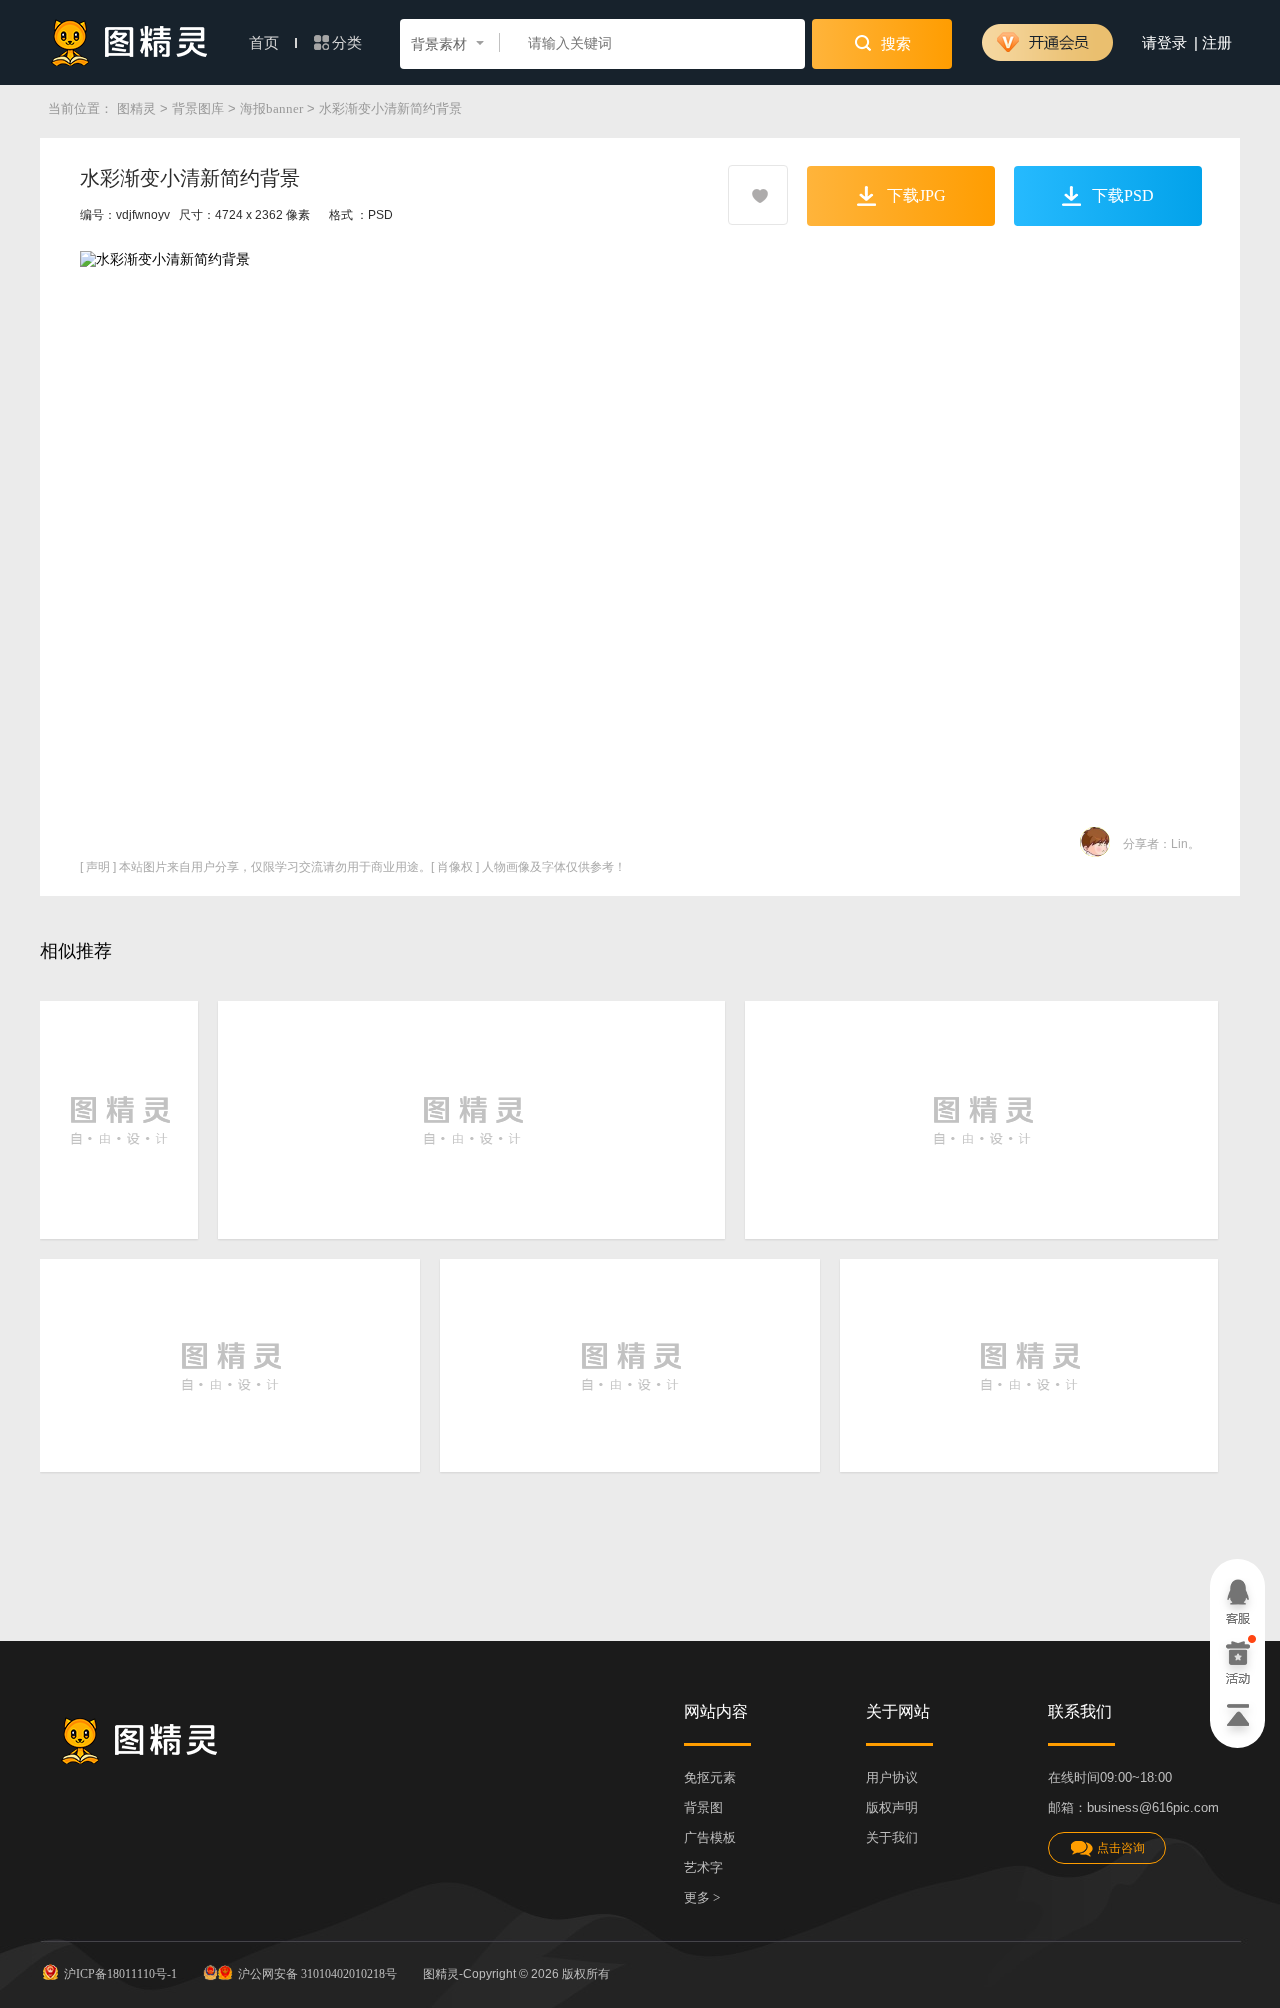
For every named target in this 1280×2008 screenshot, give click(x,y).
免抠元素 (710, 1777)
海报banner (271, 108)
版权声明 (892, 1807)
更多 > (702, 1897)
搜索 (894, 44)
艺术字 (703, 1867)
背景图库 (198, 108)
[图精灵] (130, 42)
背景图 (703, 1807)
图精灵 (136, 108)
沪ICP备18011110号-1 (120, 1974)
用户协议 (892, 1777)
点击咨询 (1121, 1848)
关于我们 (892, 1837)
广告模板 (710, 1837)
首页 (266, 43)
